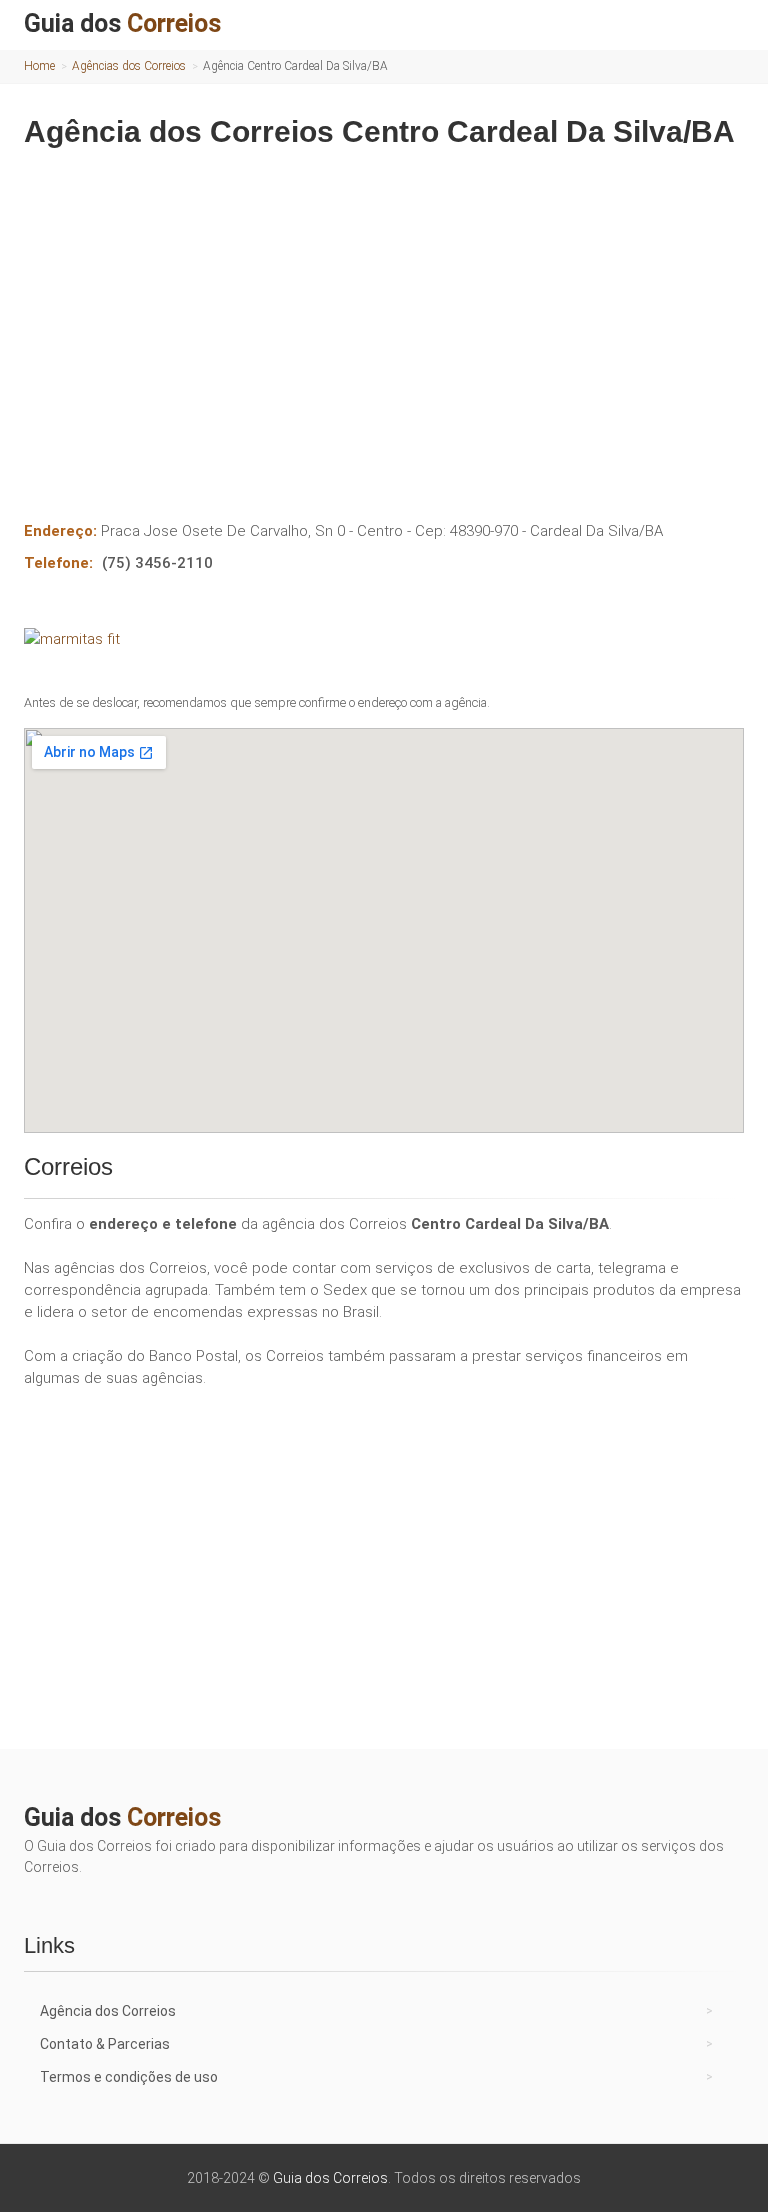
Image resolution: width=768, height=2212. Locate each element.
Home (39, 66)
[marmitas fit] (384, 639)
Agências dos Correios (129, 66)
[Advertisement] (384, 320)
